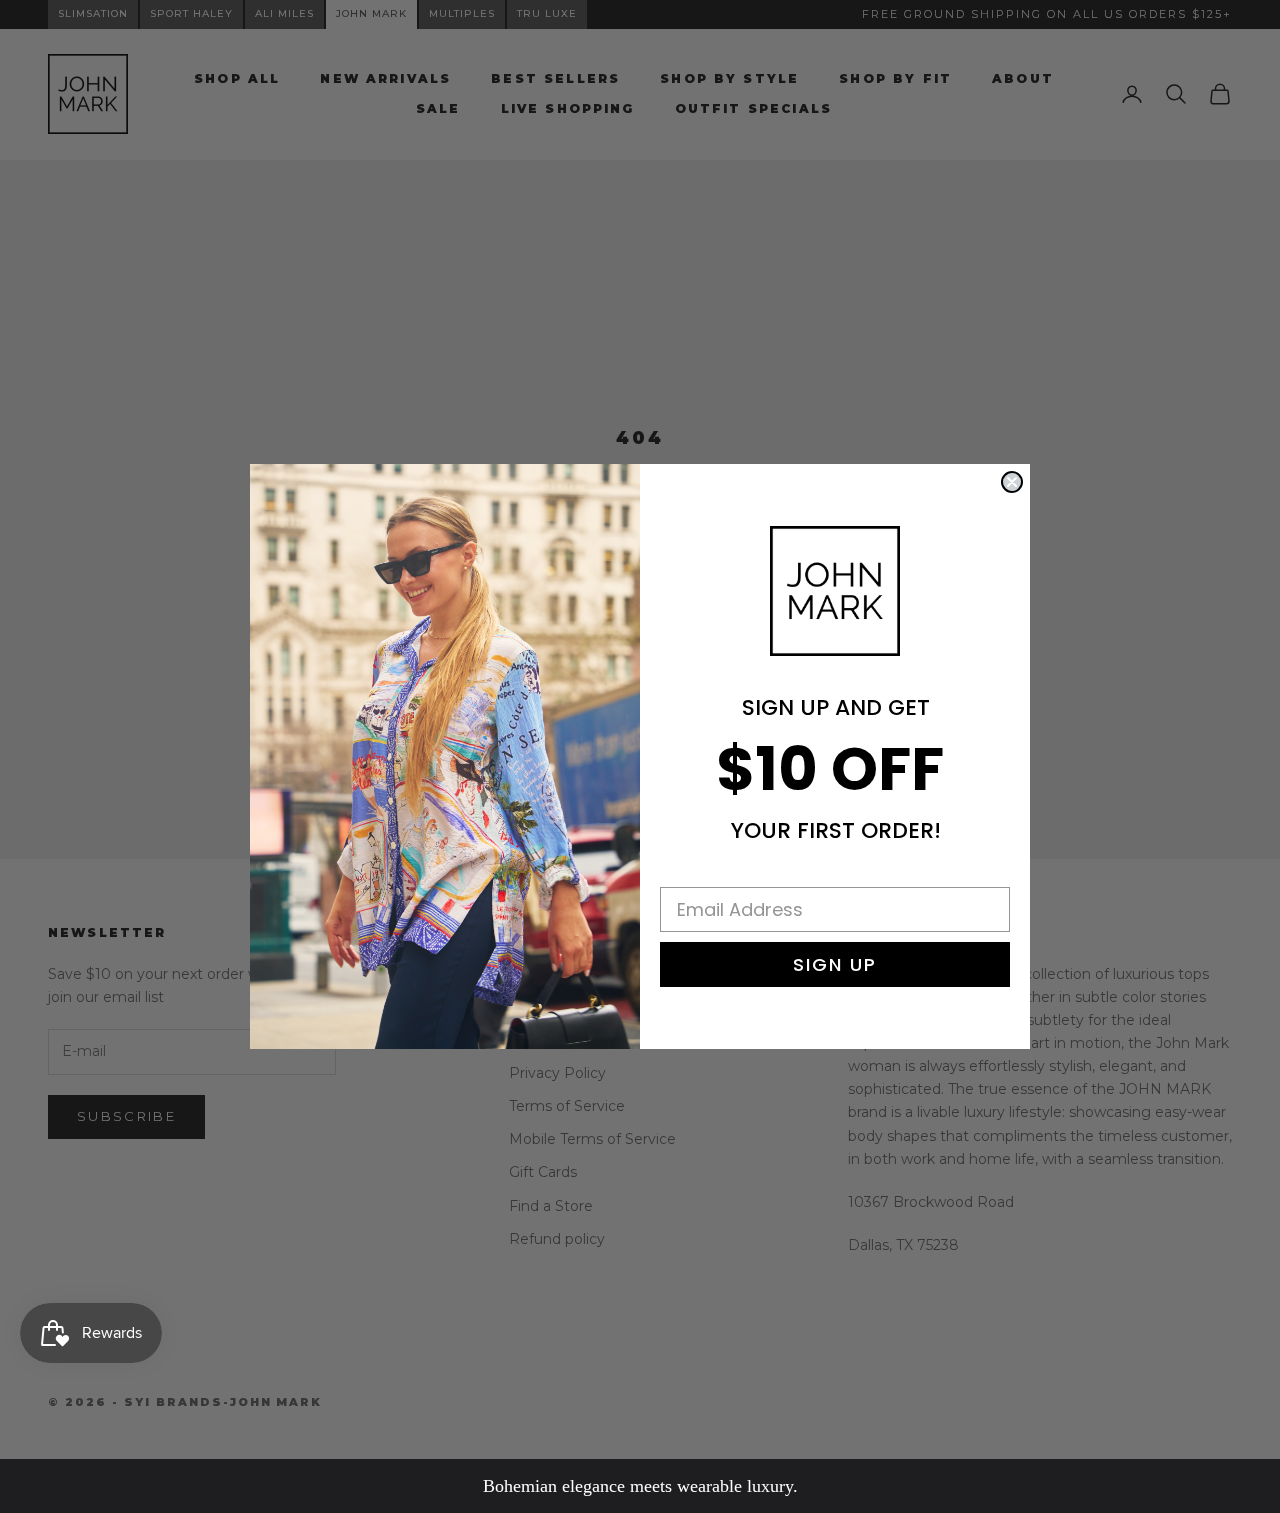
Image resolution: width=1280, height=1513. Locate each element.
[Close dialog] (1012, 482)
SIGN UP (835, 964)
